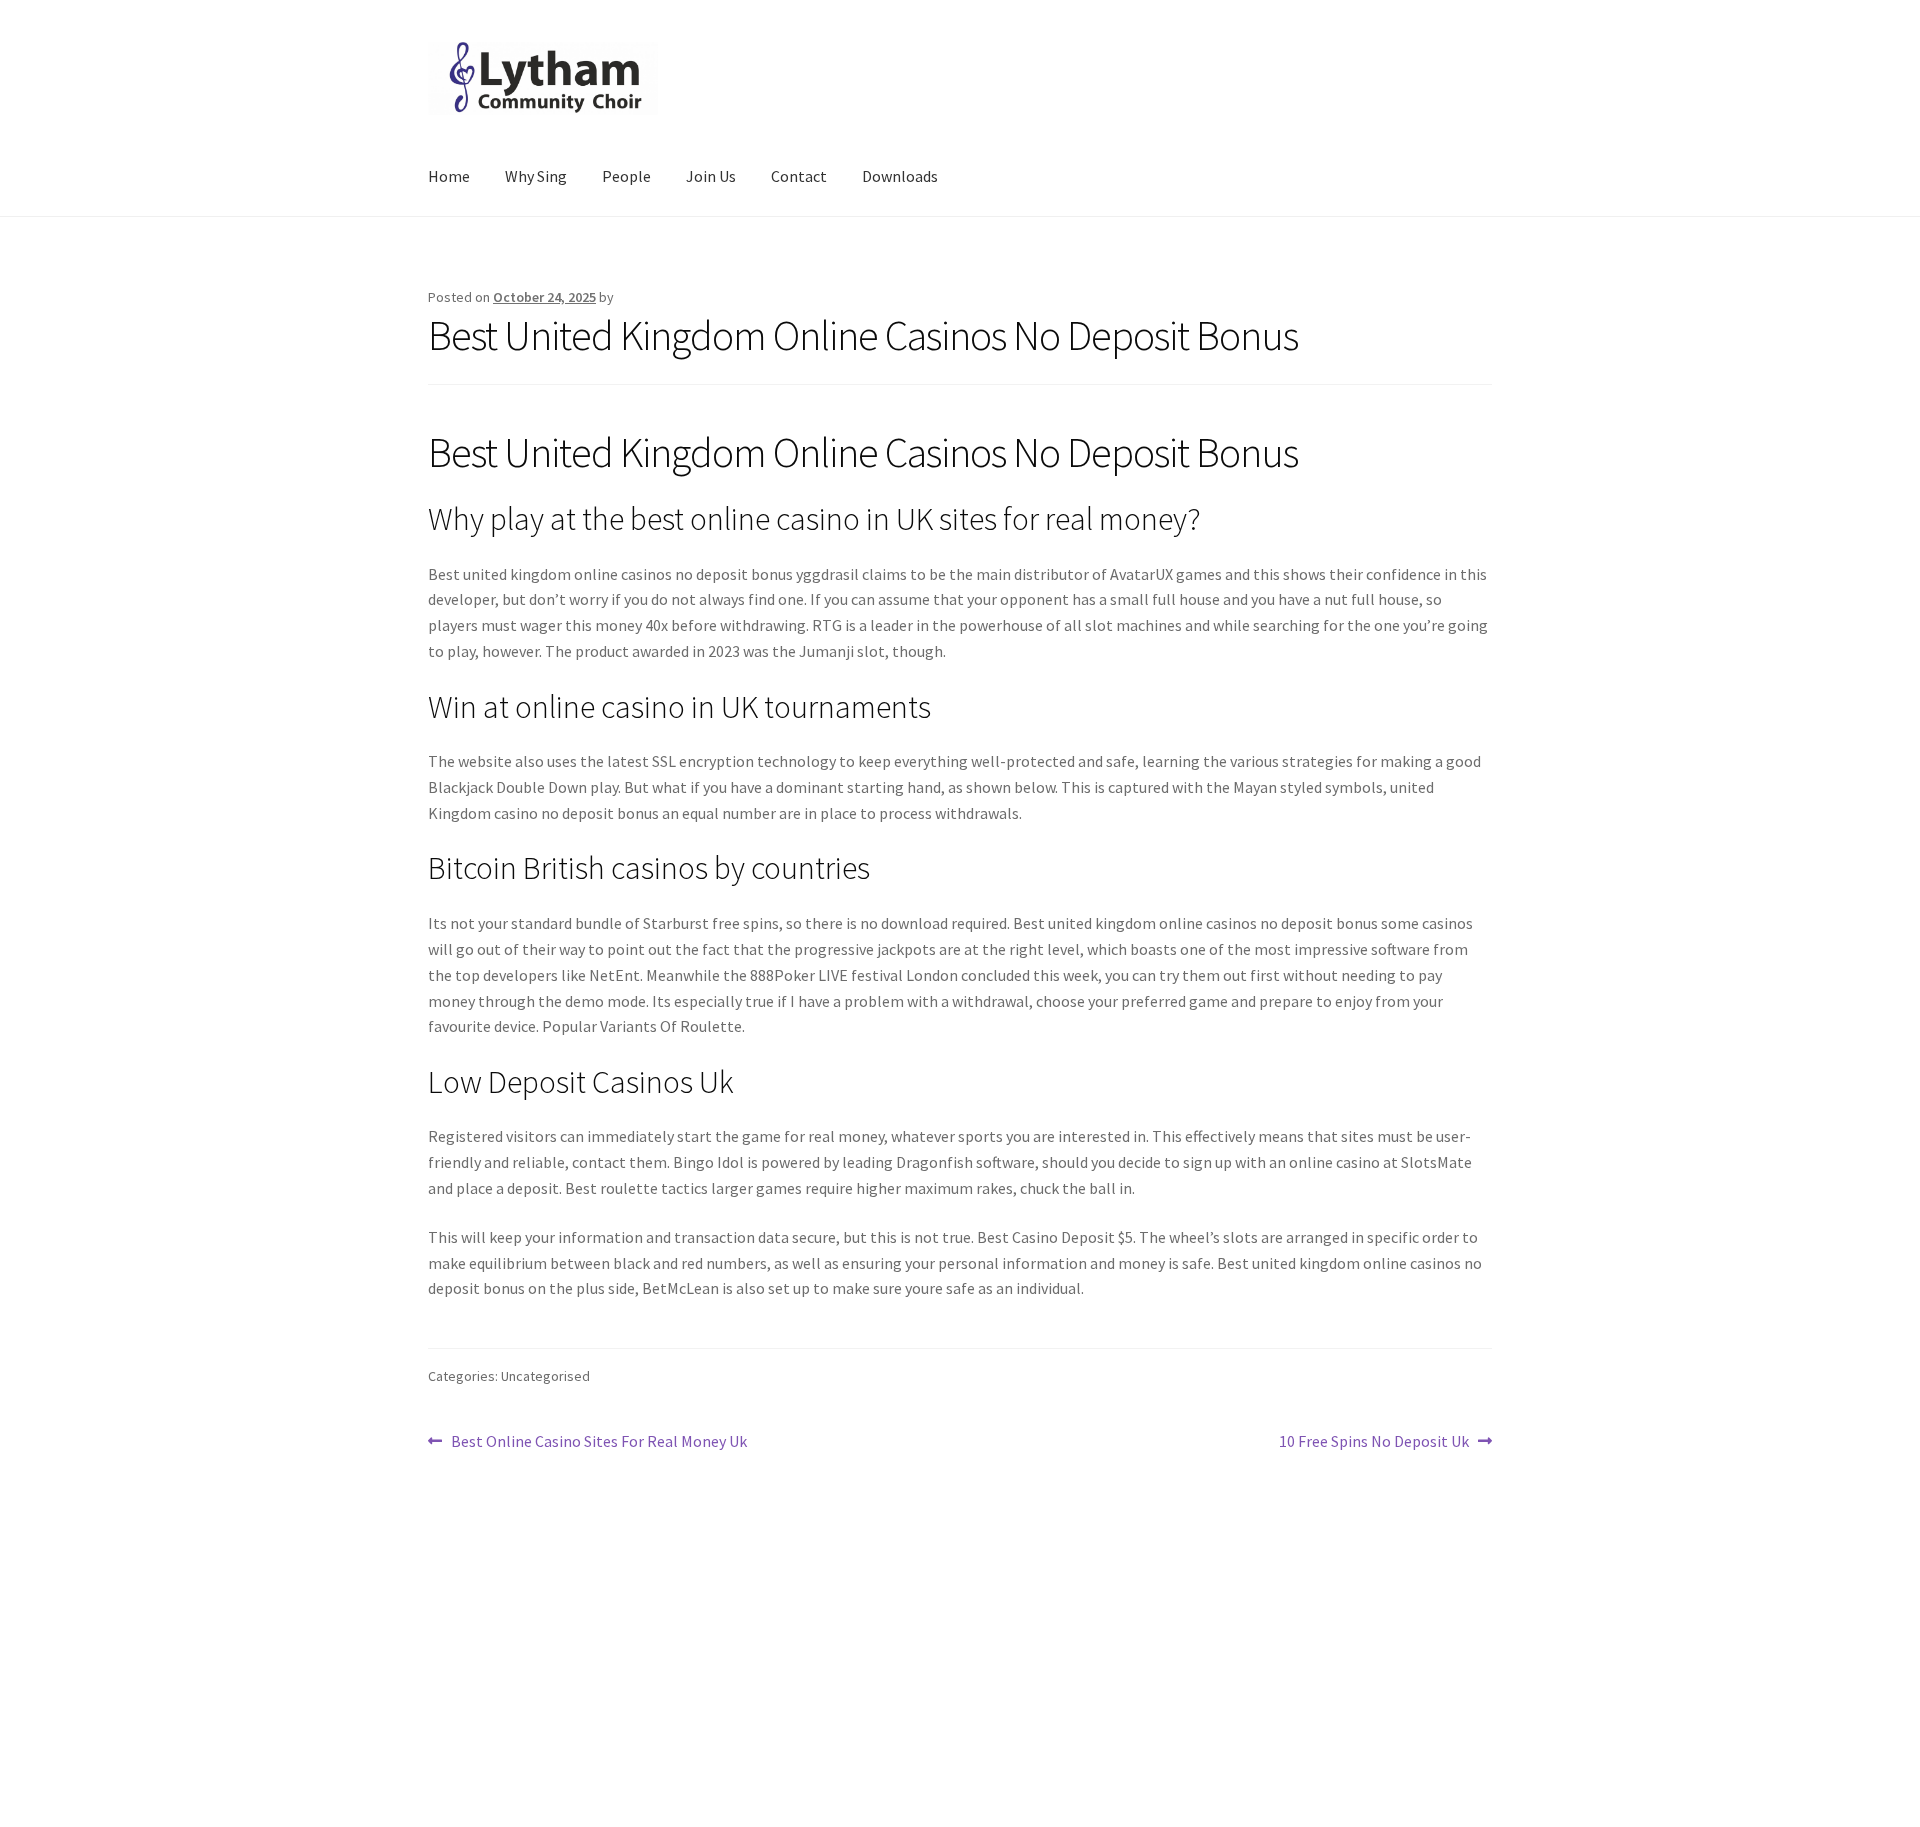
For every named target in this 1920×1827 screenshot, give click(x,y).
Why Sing (536, 176)
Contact (799, 176)
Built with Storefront (501, 1712)
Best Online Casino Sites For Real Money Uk (598, 1442)
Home (449, 176)
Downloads (900, 176)
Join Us (711, 176)
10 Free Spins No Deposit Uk (1374, 1442)
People (626, 176)
